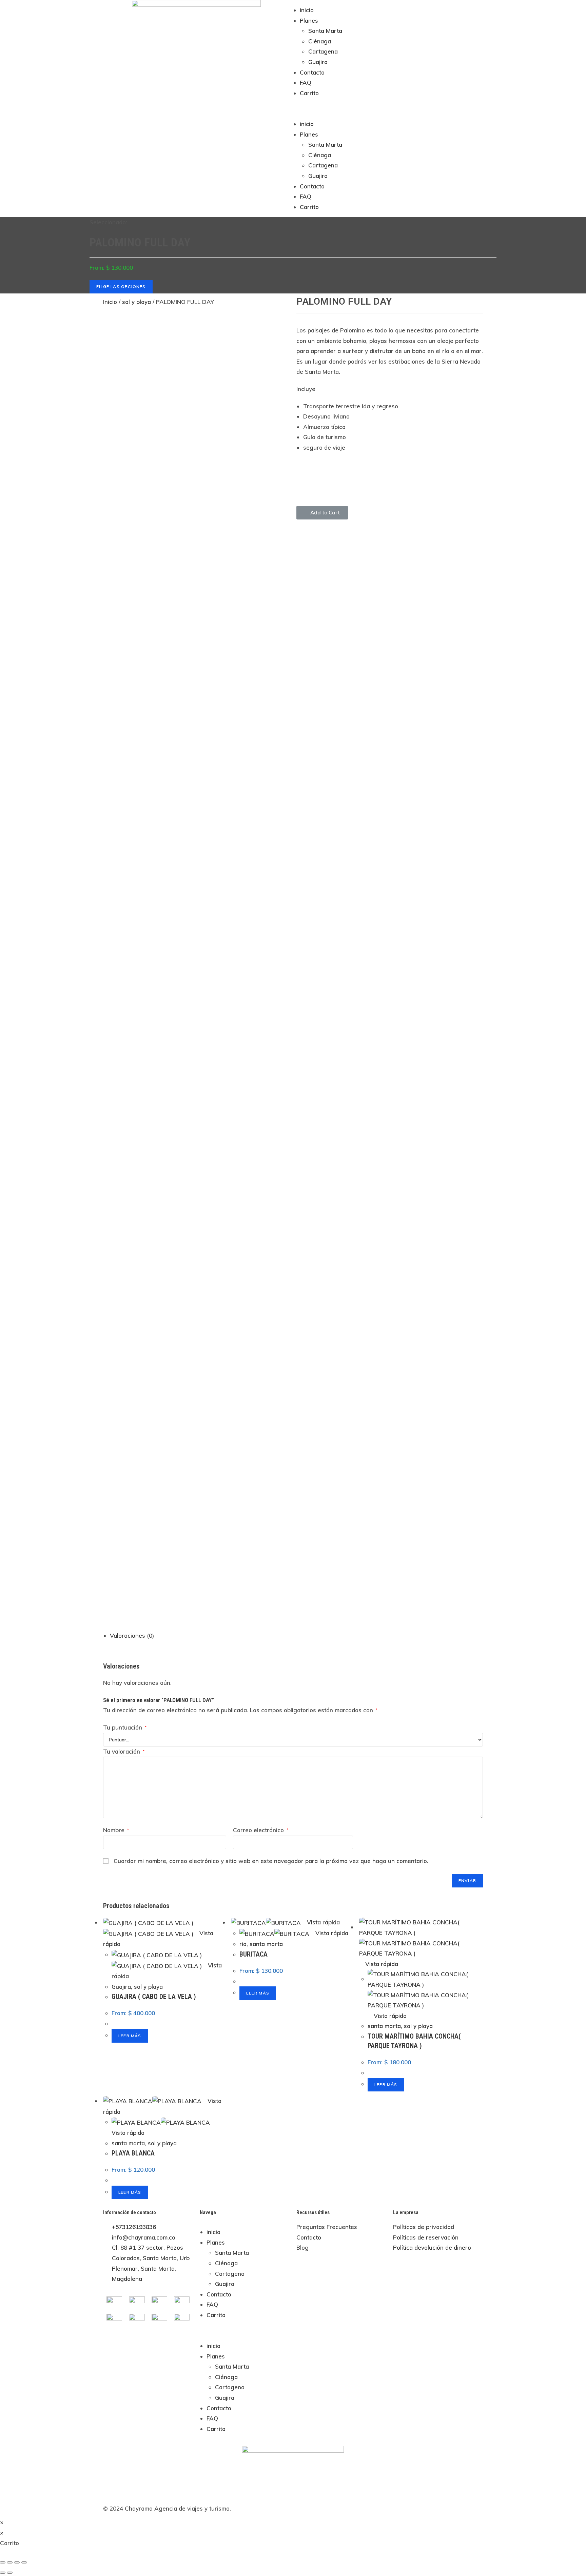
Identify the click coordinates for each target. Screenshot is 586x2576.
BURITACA (253, 1954)
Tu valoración (124, 1751)
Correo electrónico (261, 1830)
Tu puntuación (125, 1727)
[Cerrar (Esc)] (3, 2562)
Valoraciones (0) (132, 1635)
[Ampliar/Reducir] (24, 2562)
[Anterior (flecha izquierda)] (3, 2573)
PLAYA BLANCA (133, 2153)
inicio (307, 10)
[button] (390, 109)
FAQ (306, 83)
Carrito (309, 93)
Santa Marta (325, 31)
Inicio (110, 302)
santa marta (266, 1944)
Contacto (312, 72)
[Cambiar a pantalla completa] (17, 2562)
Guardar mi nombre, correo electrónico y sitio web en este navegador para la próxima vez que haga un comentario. (271, 1861)
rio (243, 1944)
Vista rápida (323, 1922)
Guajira (318, 62)
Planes (309, 21)
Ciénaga (320, 41)
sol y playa (136, 302)
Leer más (130, 2036)
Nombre (116, 1830)
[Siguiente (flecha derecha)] (10, 2573)
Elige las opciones (121, 287)
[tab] (296, 1636)
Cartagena (323, 51)
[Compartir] (10, 2562)
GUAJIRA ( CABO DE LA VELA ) (154, 1997)
